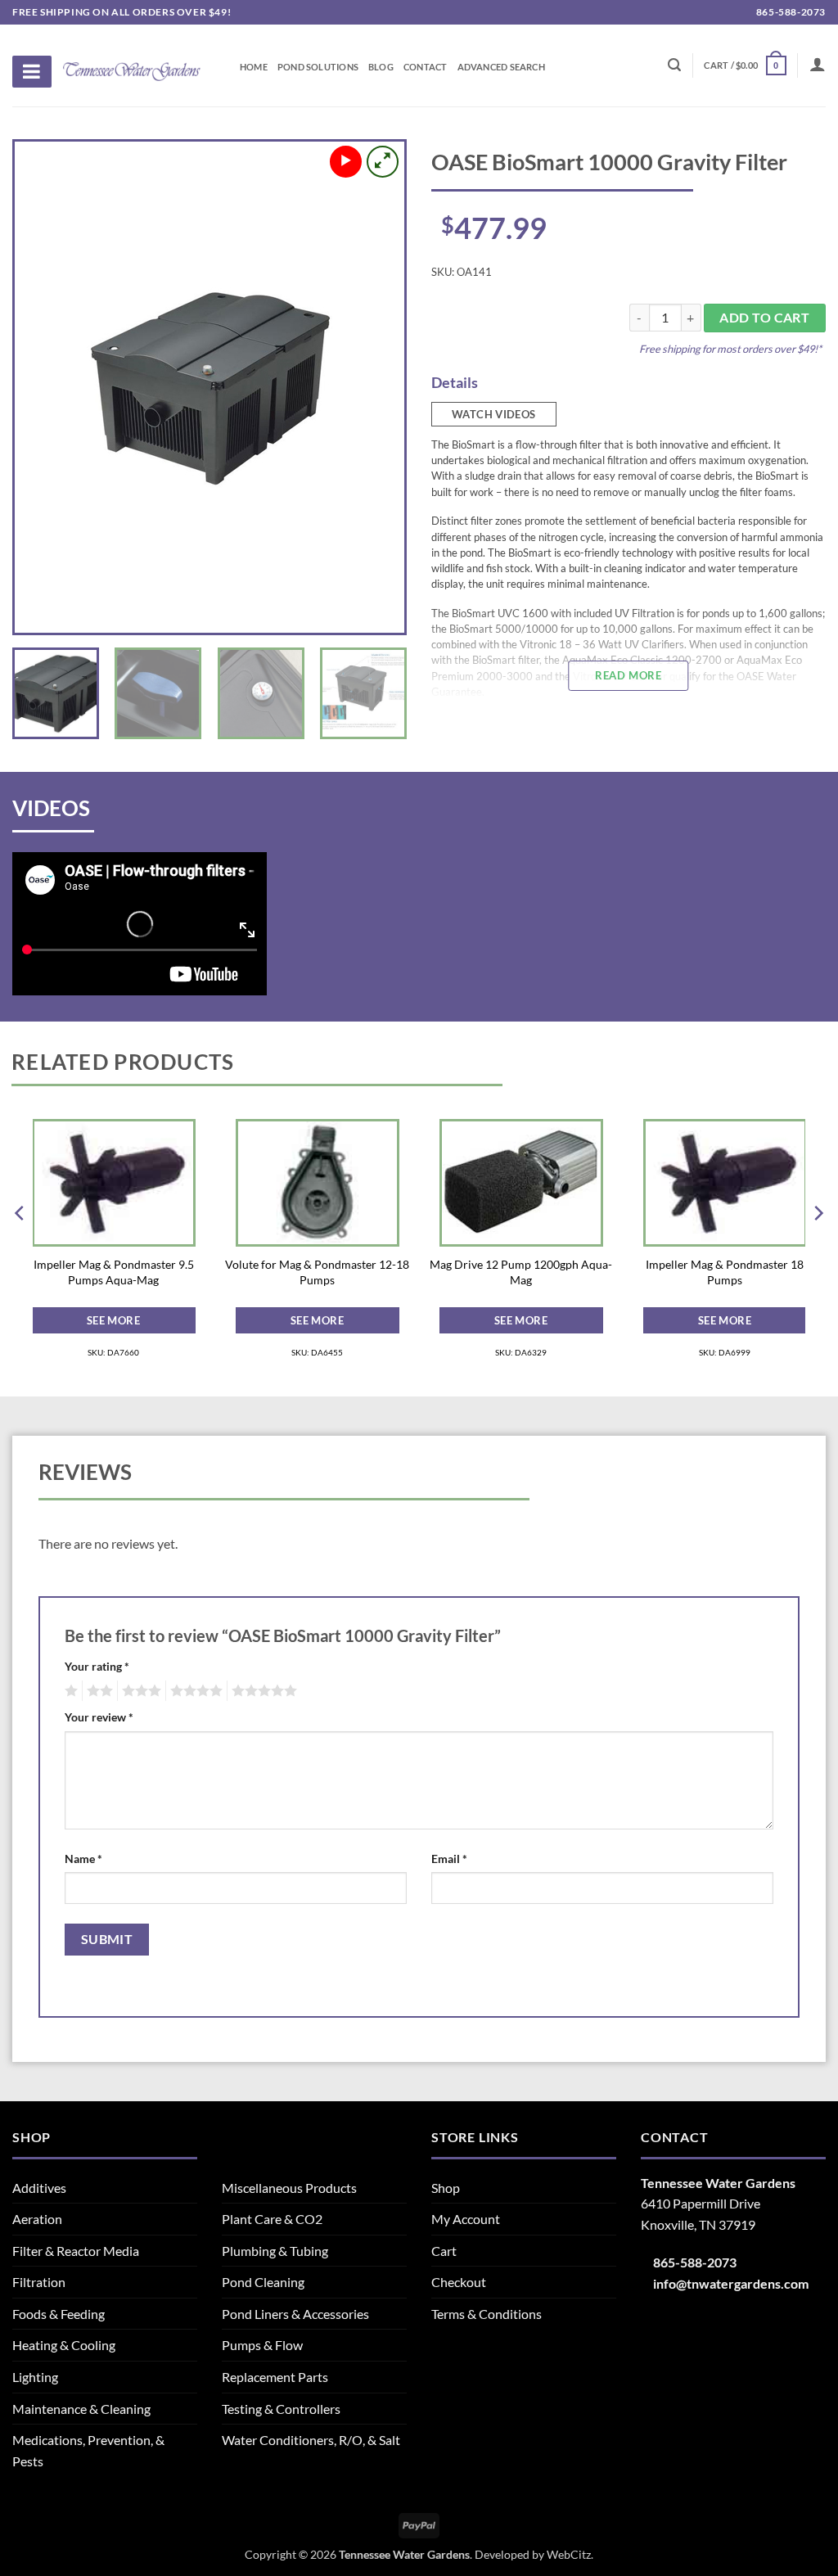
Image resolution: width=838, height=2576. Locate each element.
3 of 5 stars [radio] (139, 1691)
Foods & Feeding (59, 2314)
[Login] (818, 64)
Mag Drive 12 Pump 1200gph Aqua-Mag (521, 1272)
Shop (446, 2188)
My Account (466, 2219)
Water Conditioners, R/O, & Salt (311, 2440)
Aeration (37, 2219)
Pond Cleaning (263, 2282)
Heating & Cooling (64, 2345)
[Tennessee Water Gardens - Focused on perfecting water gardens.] (132, 62)
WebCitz (569, 2554)
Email (449, 1859)
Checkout (459, 2282)
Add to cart (764, 318)
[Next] (376, 387)
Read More (628, 675)
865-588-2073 (790, 12)
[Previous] (43, 387)
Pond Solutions (318, 67)
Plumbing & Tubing (275, 2251)
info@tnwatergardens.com (731, 2283)
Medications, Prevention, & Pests (88, 2450)
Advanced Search (501, 67)
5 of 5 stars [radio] (262, 1691)
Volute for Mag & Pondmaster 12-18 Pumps (317, 1272)
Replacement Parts (275, 2377)
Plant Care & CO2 (272, 2219)
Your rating (97, 1666)
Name (83, 1859)
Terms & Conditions (487, 2314)
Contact (426, 67)
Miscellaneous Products (289, 2188)
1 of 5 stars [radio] (69, 1691)
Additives (39, 2188)
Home (254, 67)
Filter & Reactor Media (76, 2251)
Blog (381, 67)
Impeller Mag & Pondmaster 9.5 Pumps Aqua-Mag (114, 1272)
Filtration (39, 2282)
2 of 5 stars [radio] (97, 1691)
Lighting (35, 2377)
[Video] (346, 162)
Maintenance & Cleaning (81, 2409)
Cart (444, 2251)
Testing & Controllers (281, 2409)
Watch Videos (494, 414)
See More (113, 1320)
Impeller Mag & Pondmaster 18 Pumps (725, 1272)
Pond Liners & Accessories (295, 2314)
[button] (745, 65)
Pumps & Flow (262, 2345)
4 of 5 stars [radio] (194, 1691)
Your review (99, 1717)
